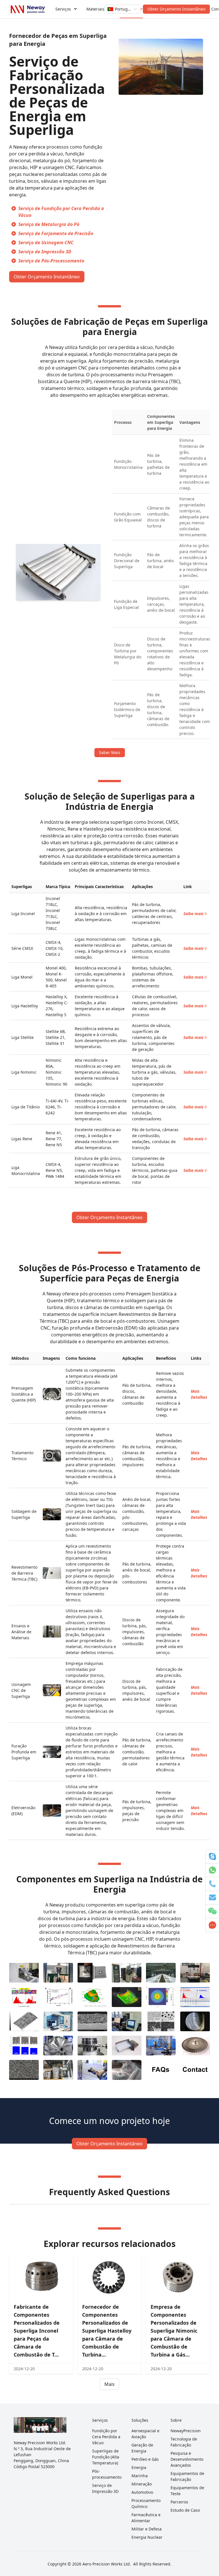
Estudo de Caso (185, 2510)
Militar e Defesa (147, 2529)
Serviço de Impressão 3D (45, 252)
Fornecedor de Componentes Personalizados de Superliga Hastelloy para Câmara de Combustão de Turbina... (107, 2331)
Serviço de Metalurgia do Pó (49, 224)
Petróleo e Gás (145, 2459)
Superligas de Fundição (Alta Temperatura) (106, 2457)
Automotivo (142, 2492)
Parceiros (179, 2502)
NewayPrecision (186, 2431)
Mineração (142, 2484)
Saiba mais (193, 914)
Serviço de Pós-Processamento (51, 261)
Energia (139, 2467)
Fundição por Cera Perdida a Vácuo (106, 2437)
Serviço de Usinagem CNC (46, 243)
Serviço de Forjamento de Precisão (56, 233)
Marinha (140, 2476)
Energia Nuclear (147, 2537)
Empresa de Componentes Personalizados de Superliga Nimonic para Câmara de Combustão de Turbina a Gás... (174, 2331)
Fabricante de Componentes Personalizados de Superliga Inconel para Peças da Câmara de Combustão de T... (37, 2331)
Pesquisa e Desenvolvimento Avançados (187, 2459)
